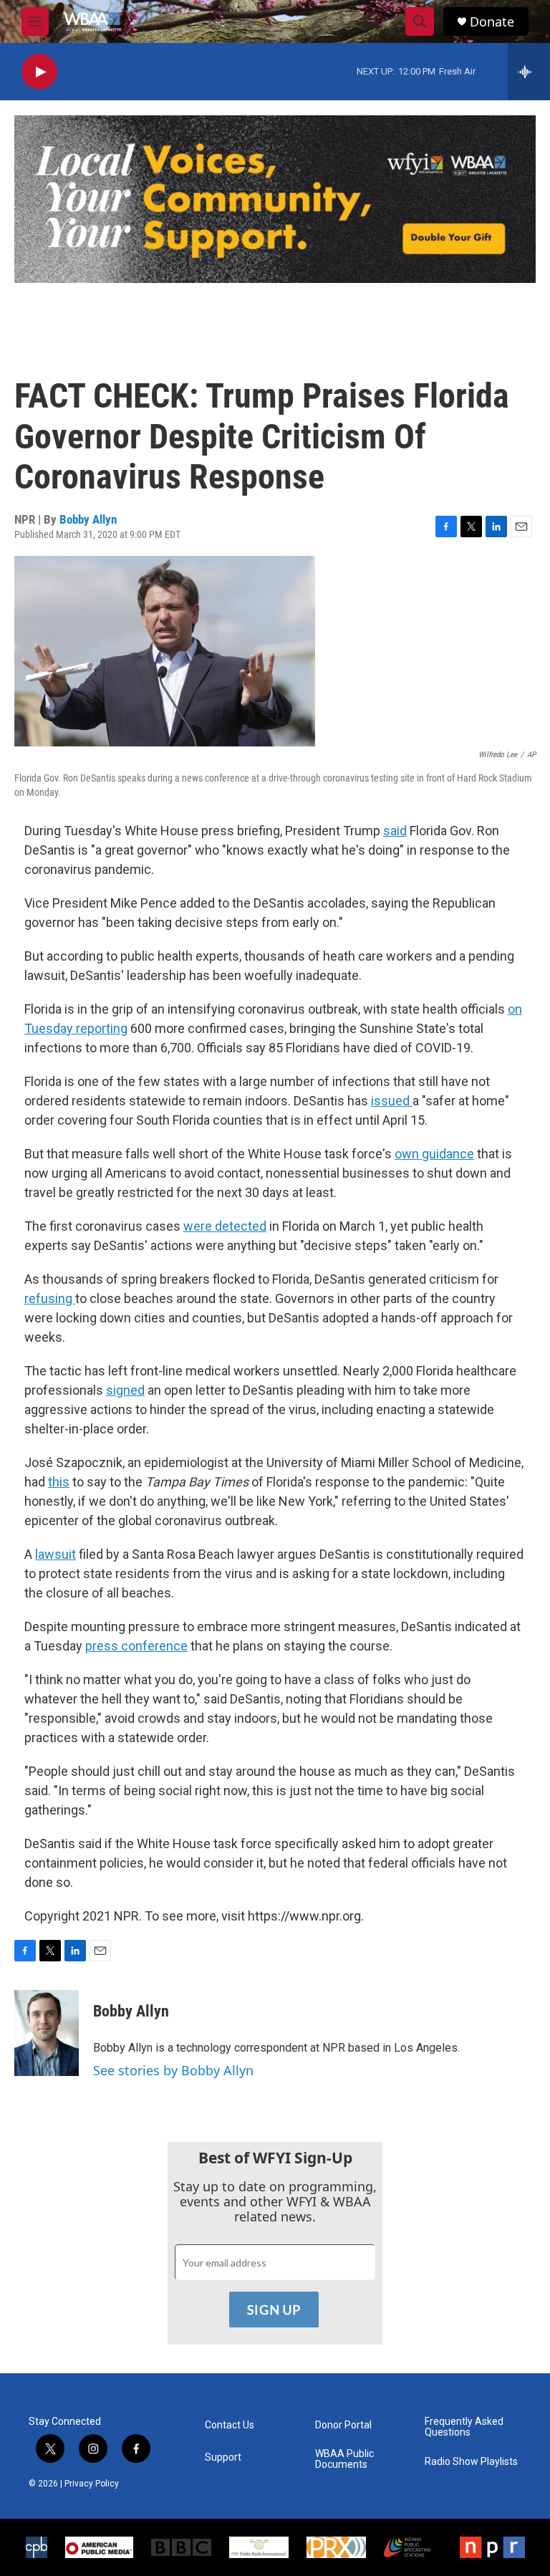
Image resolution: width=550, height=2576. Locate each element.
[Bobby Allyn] (47, 2033)
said (395, 831)
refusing (50, 1298)
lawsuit (56, 1554)
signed (125, 1390)
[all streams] (529, 72)
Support (223, 2457)
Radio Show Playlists (471, 2462)
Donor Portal (343, 2425)
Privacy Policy (92, 2484)
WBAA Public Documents (344, 2460)
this (59, 1482)
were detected (225, 1226)
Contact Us (230, 2425)
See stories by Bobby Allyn (173, 2070)
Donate (492, 22)
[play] (39, 72)
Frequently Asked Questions (464, 2427)
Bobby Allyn (88, 519)
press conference (136, 1646)
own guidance (434, 1154)
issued (392, 1101)
